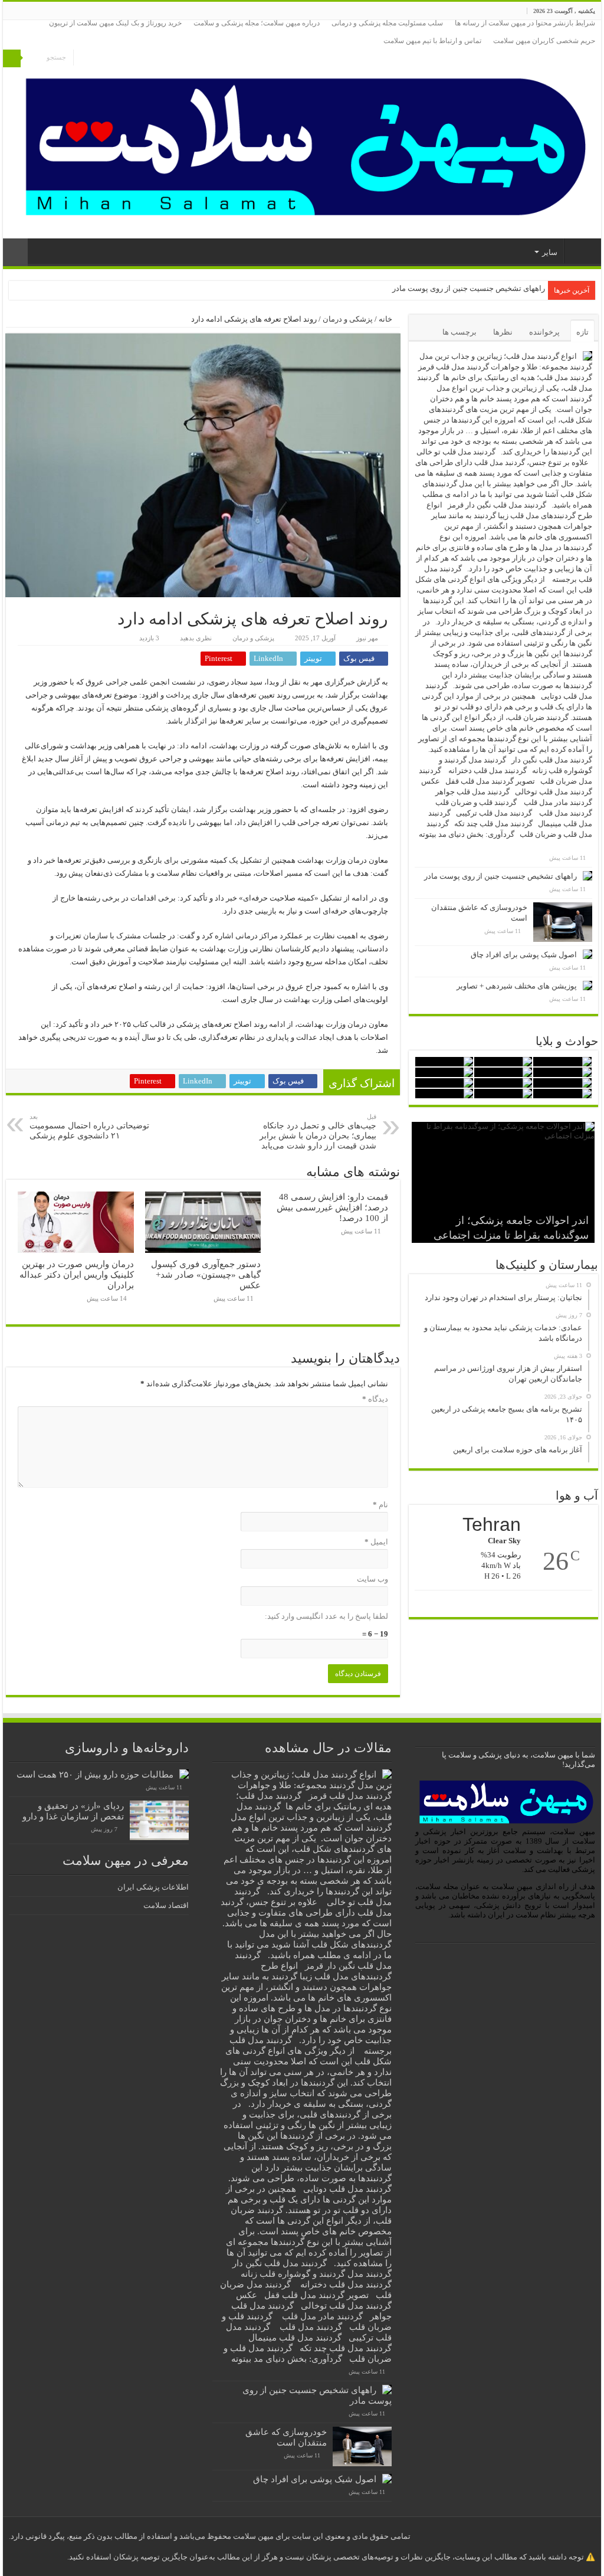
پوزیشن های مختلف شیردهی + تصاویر (517, 986)
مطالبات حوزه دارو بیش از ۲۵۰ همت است (95, 1774)
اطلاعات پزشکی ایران (153, 1887)
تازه (582, 332)
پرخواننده (544, 332)
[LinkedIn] (95, 59)
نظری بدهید (196, 638)
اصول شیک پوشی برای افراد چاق (524, 955)
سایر (550, 252)
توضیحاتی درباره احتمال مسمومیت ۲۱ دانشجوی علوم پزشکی (89, 1127)
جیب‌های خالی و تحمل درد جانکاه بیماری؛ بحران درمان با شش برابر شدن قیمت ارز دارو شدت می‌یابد (318, 1132)
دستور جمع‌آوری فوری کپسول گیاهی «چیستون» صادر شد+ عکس (206, 1274)
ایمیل (376, 1542)
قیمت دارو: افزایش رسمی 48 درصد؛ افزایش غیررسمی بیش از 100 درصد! (332, 1207)
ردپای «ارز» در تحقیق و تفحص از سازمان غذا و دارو (73, 1811)
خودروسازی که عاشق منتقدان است (488, 288)
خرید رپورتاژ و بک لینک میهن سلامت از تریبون (115, 23)
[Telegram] (82, 59)
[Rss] (106, 59)
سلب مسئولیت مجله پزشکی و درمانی (387, 23)
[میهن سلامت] (302, 144)
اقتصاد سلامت (166, 1905)
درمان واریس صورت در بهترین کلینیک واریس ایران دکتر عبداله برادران (77, 1274)
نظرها (503, 332)
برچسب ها (459, 332)
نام (380, 1505)
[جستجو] (12, 58)
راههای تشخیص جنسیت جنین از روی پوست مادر (500, 876)
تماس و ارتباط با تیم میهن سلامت (432, 41)
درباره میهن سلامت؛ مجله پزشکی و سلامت (257, 23)
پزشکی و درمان (348, 319)
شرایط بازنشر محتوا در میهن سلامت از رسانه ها (525, 23)
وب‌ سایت (372, 1579)
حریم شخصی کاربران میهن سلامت (544, 41)
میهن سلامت (580, 251)
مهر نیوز (367, 638)
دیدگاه (375, 1399)
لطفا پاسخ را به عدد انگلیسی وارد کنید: (326, 1616)
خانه (386, 319)
